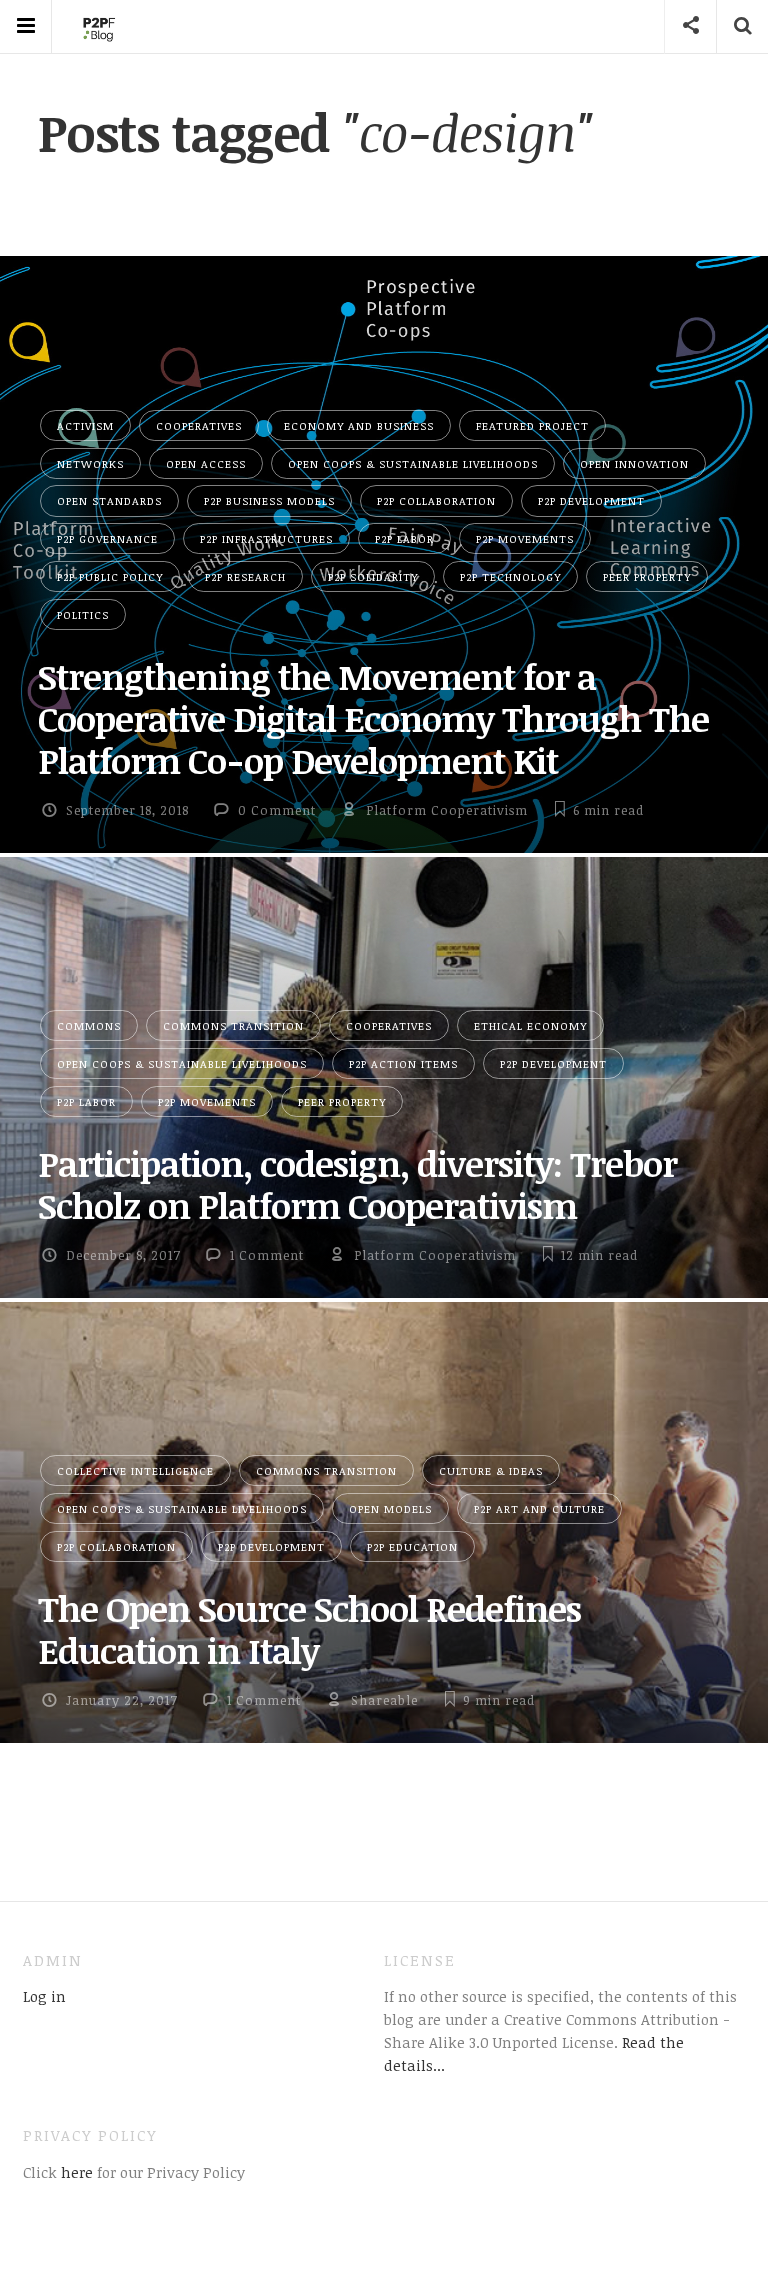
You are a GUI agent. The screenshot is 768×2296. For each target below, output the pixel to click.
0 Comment (277, 810)
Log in (44, 1996)
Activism (85, 425)
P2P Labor (404, 538)
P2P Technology (510, 576)
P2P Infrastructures (266, 538)
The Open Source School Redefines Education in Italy (309, 1629)
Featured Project (532, 425)
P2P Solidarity (373, 576)
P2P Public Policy (110, 576)
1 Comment (267, 1255)
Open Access (206, 463)
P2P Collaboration (436, 500)
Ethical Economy (530, 1025)
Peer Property (647, 576)
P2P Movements (525, 538)
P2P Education (412, 1546)
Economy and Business (359, 425)
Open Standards (109, 500)
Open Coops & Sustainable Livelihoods (413, 463)
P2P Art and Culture (539, 1508)
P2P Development (591, 500)
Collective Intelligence (135, 1470)
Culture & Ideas (491, 1470)
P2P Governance (107, 538)
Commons (89, 1025)
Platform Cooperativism (447, 810)
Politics (83, 614)
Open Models (390, 1508)
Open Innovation (634, 463)
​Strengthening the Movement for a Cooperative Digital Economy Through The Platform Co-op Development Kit (373, 718)
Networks (90, 463)
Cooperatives (199, 425)
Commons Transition (233, 1025)
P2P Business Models (269, 500)
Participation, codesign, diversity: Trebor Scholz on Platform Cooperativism (357, 1184)
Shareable (384, 1700)
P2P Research (245, 576)
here (75, 2172)
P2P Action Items (403, 1063)
